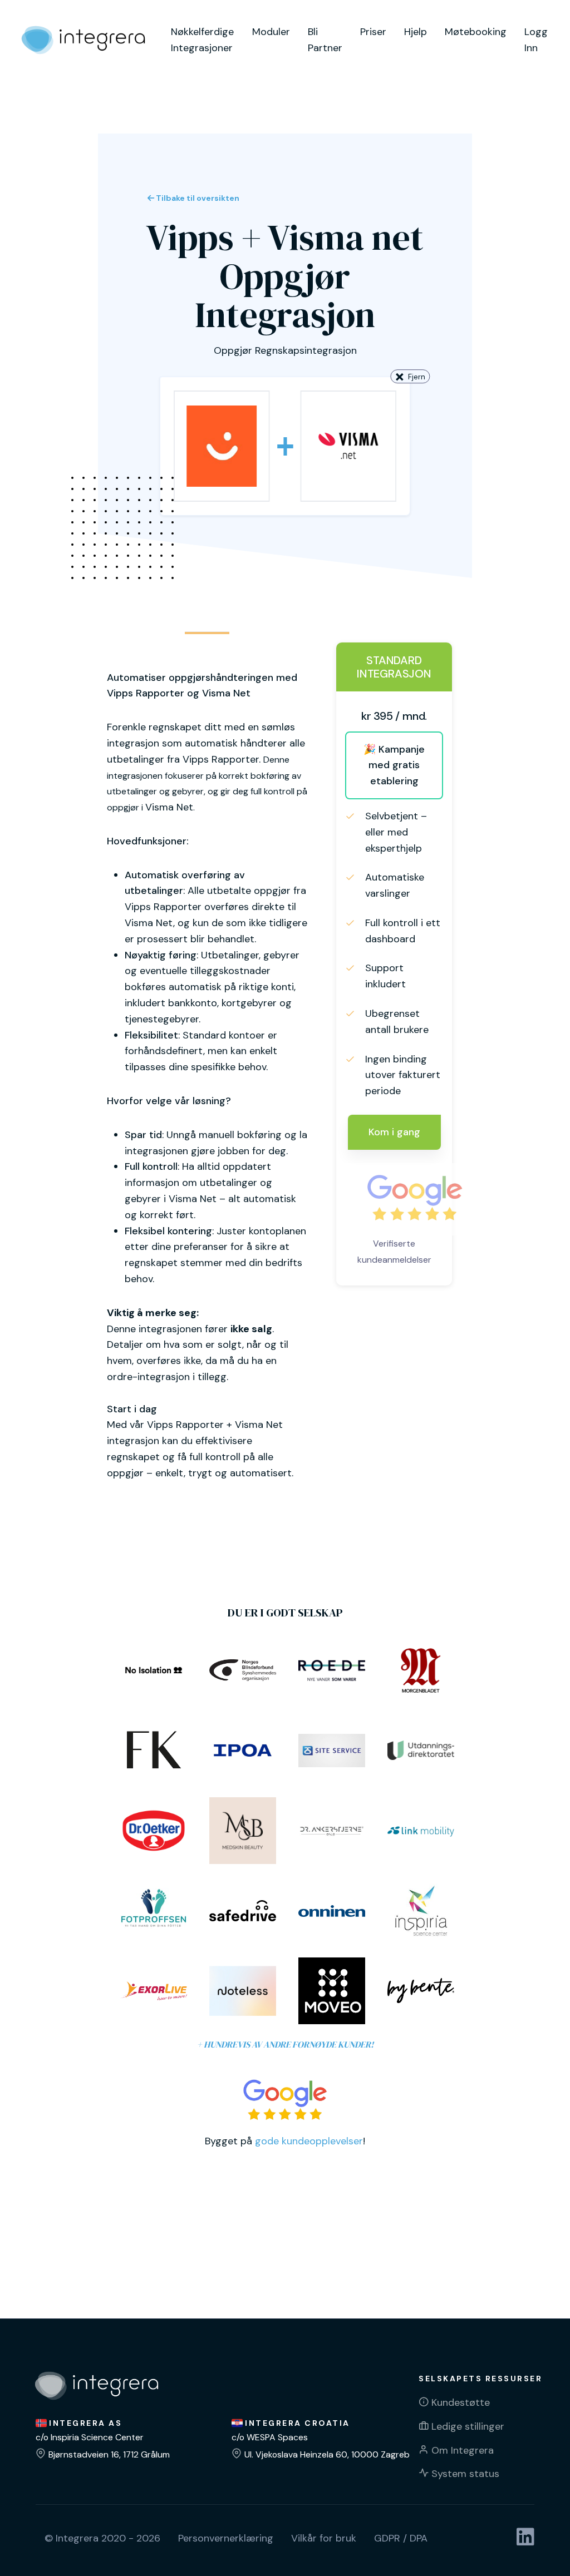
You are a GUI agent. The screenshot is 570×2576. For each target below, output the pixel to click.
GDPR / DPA (401, 2538)
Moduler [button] (271, 32)
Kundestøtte (461, 2402)
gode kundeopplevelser (309, 2141)
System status (465, 2474)
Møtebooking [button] (476, 32)
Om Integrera (463, 2450)
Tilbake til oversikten (197, 198)
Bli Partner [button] (325, 40)
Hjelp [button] (416, 32)
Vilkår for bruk (324, 2538)
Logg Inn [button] (536, 40)
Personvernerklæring (226, 2538)
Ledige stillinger (468, 2426)
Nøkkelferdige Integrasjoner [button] (202, 40)
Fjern (417, 377)
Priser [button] (373, 32)
